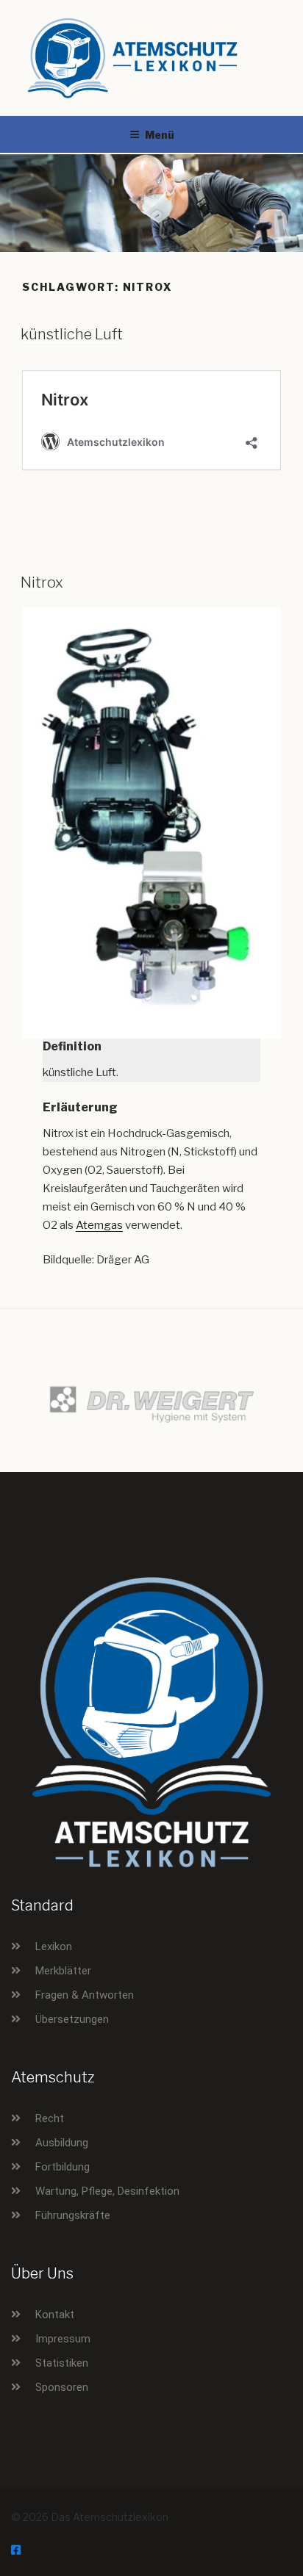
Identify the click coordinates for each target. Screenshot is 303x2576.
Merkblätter (63, 1971)
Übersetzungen (72, 2019)
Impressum (63, 2339)
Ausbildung (62, 2143)
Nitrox (42, 582)
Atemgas (99, 1225)
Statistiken (62, 2363)
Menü (160, 135)
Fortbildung (63, 2167)
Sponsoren (62, 2387)
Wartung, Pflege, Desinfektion (107, 2191)
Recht (50, 2118)
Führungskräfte (73, 2215)
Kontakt (55, 2315)
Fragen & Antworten (85, 1995)
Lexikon (54, 1947)
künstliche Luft (72, 334)
